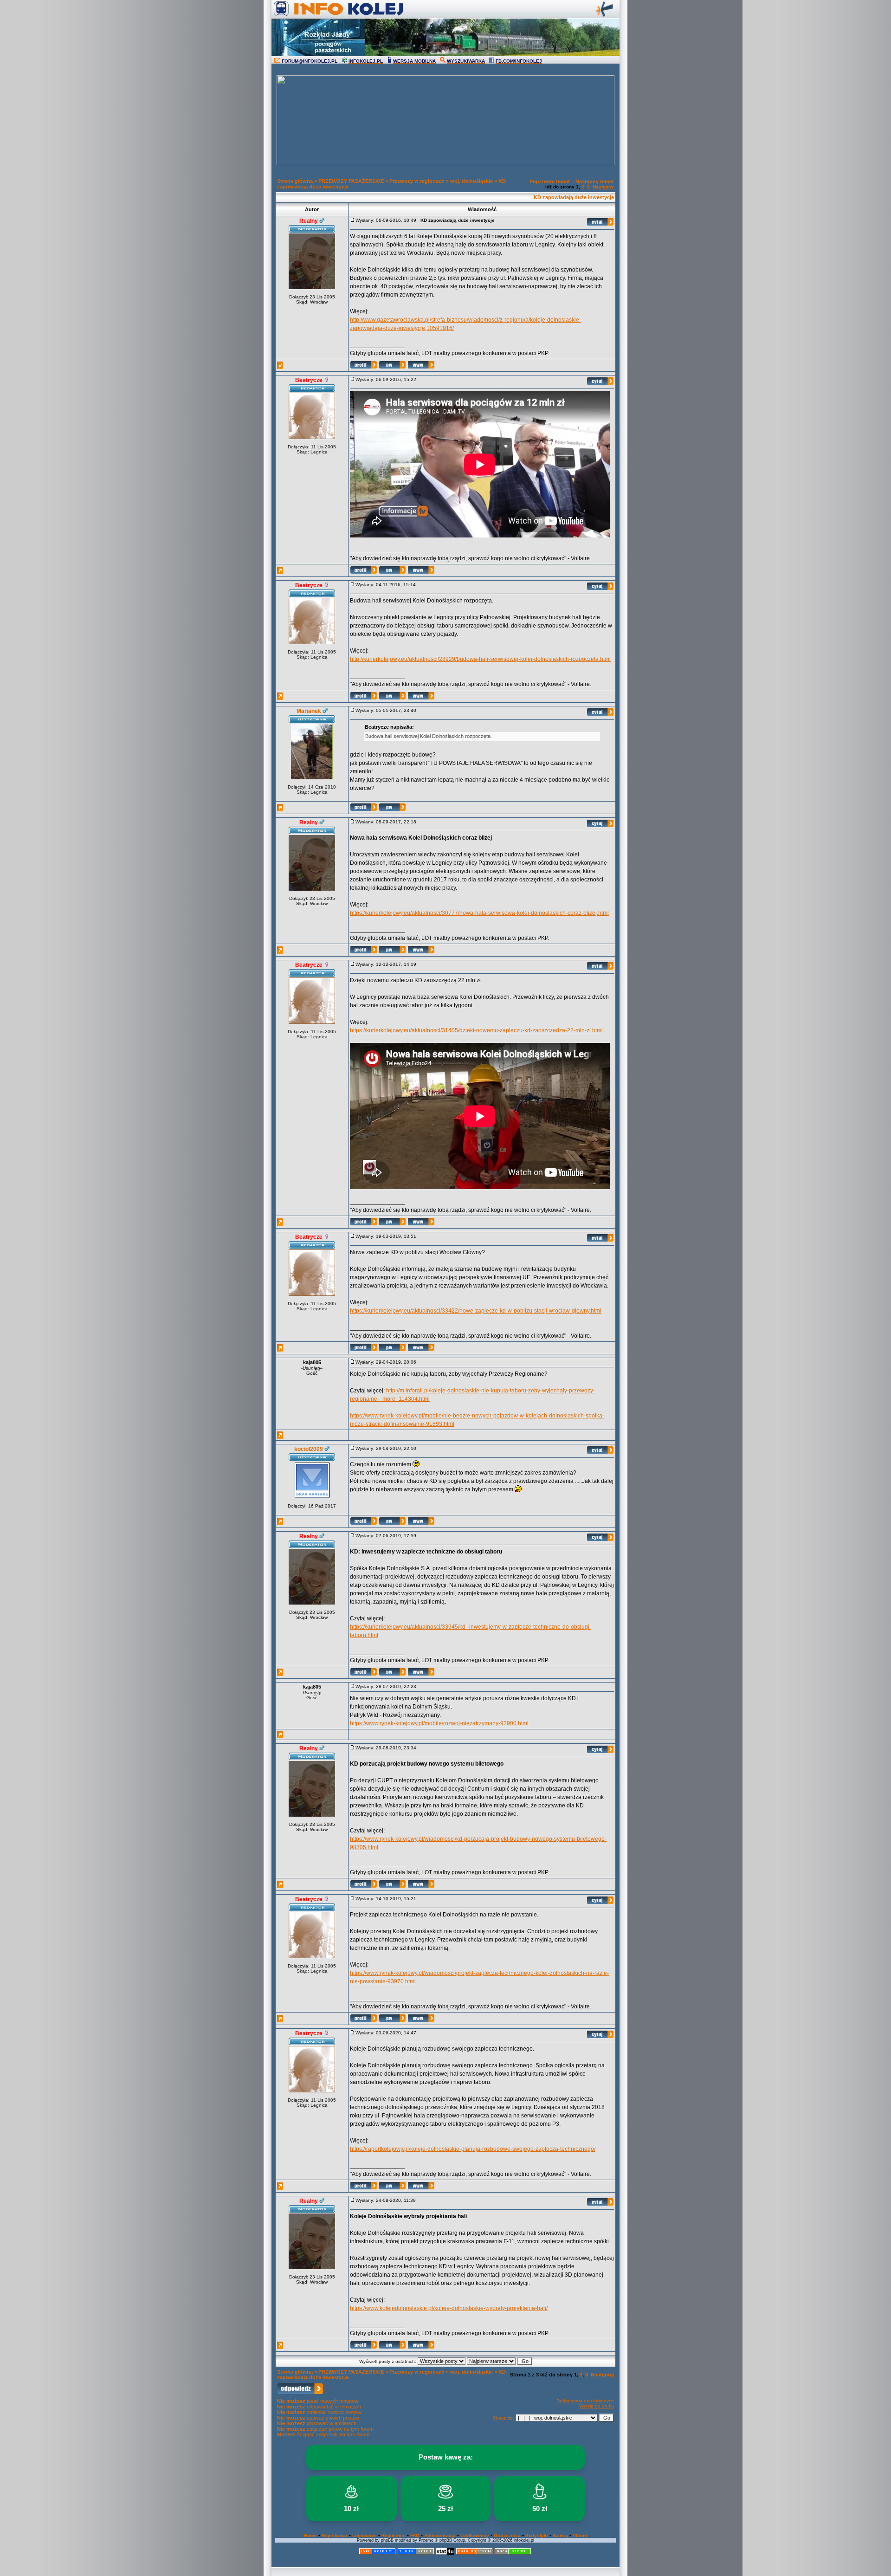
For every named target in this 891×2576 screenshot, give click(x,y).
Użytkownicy (475, 2535)
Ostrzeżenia (507, 2535)
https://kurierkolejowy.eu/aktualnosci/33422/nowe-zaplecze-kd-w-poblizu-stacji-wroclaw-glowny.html (476, 1311)
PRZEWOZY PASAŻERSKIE (351, 181)
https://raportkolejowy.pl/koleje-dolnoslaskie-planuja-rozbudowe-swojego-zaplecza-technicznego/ (473, 2149)
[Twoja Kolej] (416, 2553)
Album (580, 2535)
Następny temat (595, 181)
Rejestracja (335, 2535)
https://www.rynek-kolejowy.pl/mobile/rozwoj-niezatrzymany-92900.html (439, 1723)
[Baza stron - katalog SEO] (513, 2553)
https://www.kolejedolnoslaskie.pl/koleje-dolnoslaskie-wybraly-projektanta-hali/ (449, 2308)
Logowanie (365, 2535)
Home (310, 2535)
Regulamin (394, 2535)
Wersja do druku (597, 2406)
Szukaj (560, 2535)
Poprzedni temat (550, 181)
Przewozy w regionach (417, 181)
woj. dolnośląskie (471, 181)
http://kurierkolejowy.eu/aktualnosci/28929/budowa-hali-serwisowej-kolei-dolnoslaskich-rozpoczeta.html (480, 659)
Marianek (309, 711)
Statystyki (537, 2535)
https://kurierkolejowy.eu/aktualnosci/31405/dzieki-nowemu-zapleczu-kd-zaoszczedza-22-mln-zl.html (476, 1030)
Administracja (440, 2535)
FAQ (415, 2535)
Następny (603, 187)
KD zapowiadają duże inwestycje (574, 197)
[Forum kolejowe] (377, 2553)
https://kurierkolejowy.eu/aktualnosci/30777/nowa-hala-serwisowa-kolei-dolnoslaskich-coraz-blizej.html (479, 913)
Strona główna (295, 181)
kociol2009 (309, 1449)
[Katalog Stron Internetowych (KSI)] (474, 2553)
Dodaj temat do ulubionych (585, 2401)
